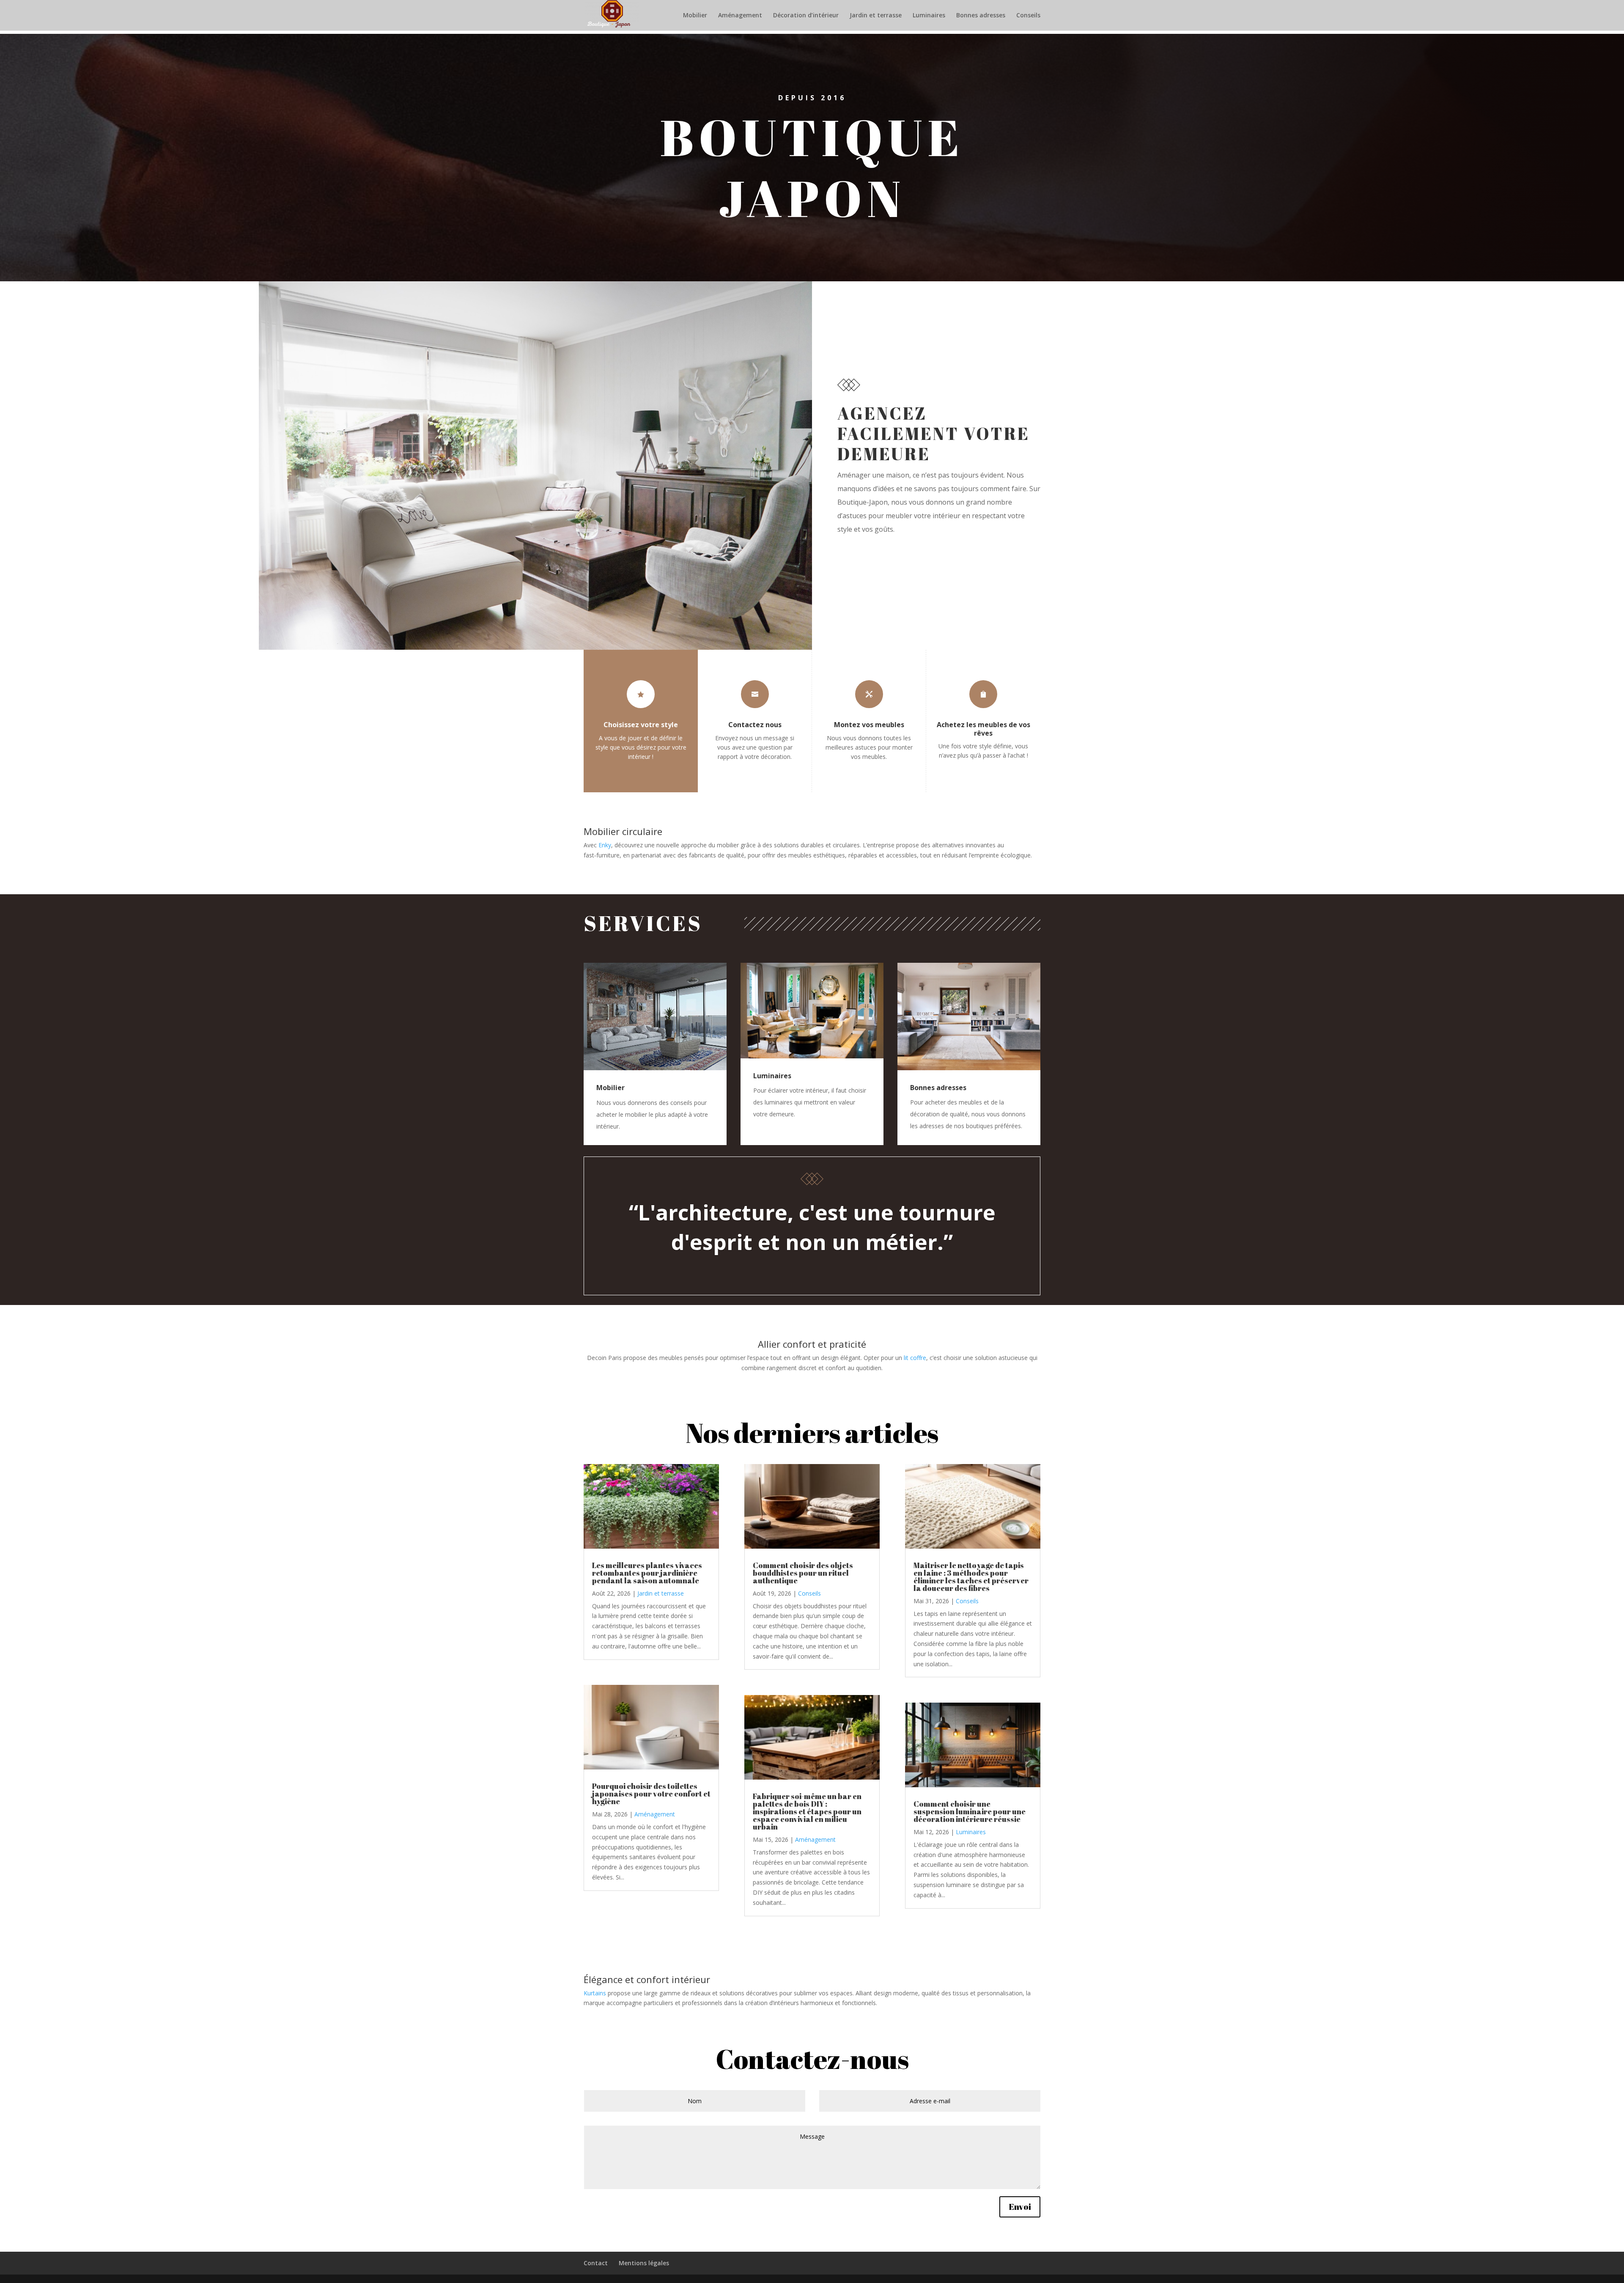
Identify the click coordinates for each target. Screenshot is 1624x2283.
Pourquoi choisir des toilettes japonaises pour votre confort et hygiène (651, 1794)
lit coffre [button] (915, 1358)
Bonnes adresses (981, 16)
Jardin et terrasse (876, 16)
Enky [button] (605, 845)
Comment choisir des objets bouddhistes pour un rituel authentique (803, 1573)
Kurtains (595, 1993)
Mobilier (695, 16)
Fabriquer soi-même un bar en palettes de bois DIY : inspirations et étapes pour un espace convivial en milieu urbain (807, 1811)
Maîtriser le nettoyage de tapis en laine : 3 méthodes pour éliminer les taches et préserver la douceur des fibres (971, 1577)
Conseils (1028, 16)
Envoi (1020, 2207)
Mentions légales (644, 2263)
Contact (596, 2263)
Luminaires (929, 16)
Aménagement (740, 16)
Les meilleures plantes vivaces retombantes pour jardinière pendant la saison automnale (647, 1573)
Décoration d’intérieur (806, 16)
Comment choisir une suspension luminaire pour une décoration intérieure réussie (970, 1811)
